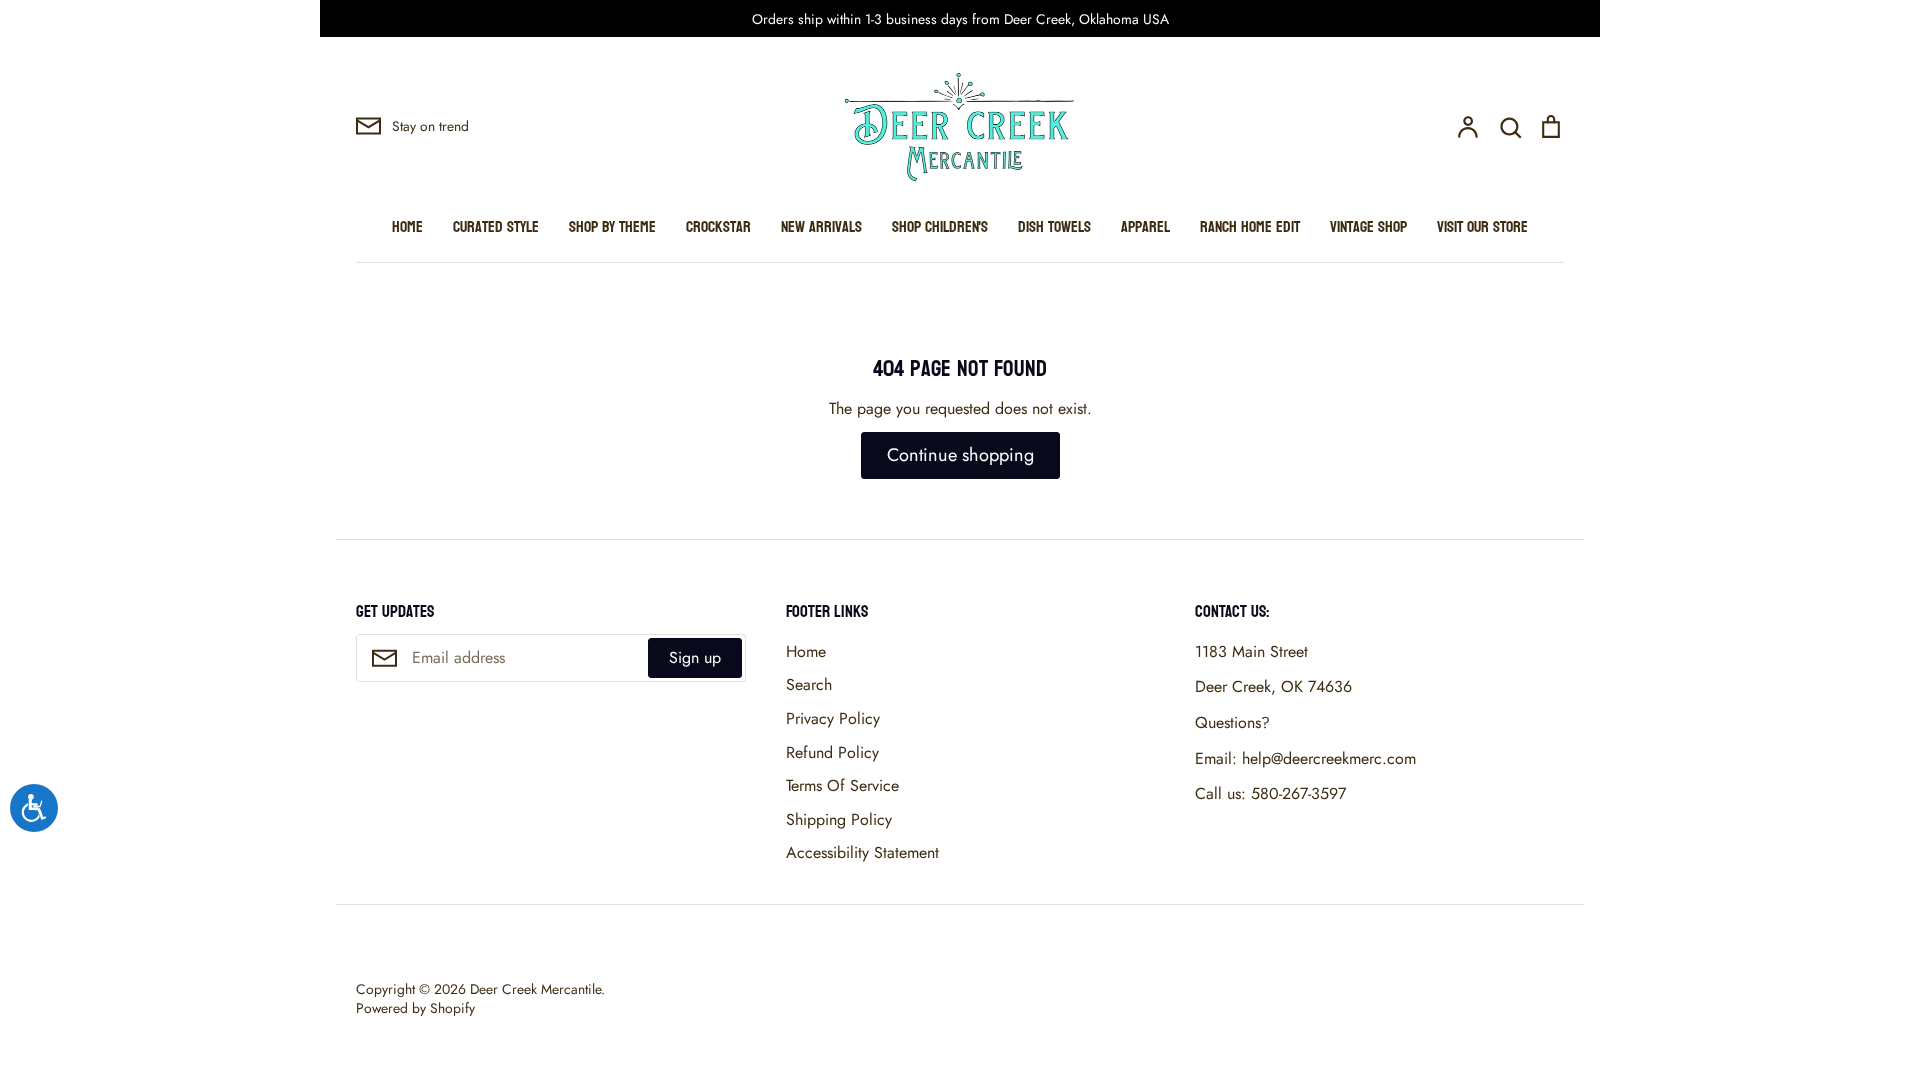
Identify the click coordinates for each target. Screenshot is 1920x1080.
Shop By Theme (612, 226)
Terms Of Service (842, 785)
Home (407, 226)
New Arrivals (821, 226)
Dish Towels (1054, 226)
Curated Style (496, 226)
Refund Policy (832, 752)
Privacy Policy (833, 718)
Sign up (695, 657)
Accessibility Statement (862, 852)
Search (809, 684)
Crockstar (718, 226)
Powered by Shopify (415, 1008)
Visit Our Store (1482, 226)
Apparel (1145, 226)
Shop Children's (940, 226)
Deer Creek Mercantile (535, 989)
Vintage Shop (1368, 226)
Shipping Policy (839, 819)
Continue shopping (960, 455)
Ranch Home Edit (1250, 226)
